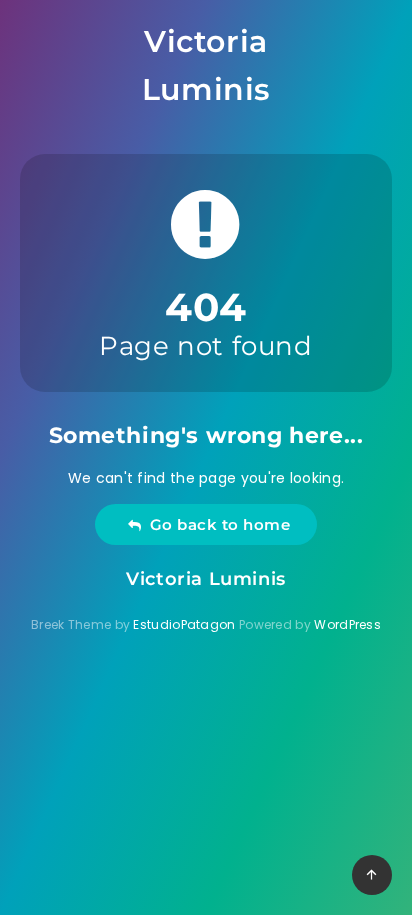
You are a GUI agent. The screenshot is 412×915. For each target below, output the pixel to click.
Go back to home (216, 524)
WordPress (347, 624)
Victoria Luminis (206, 65)
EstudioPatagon (184, 624)
